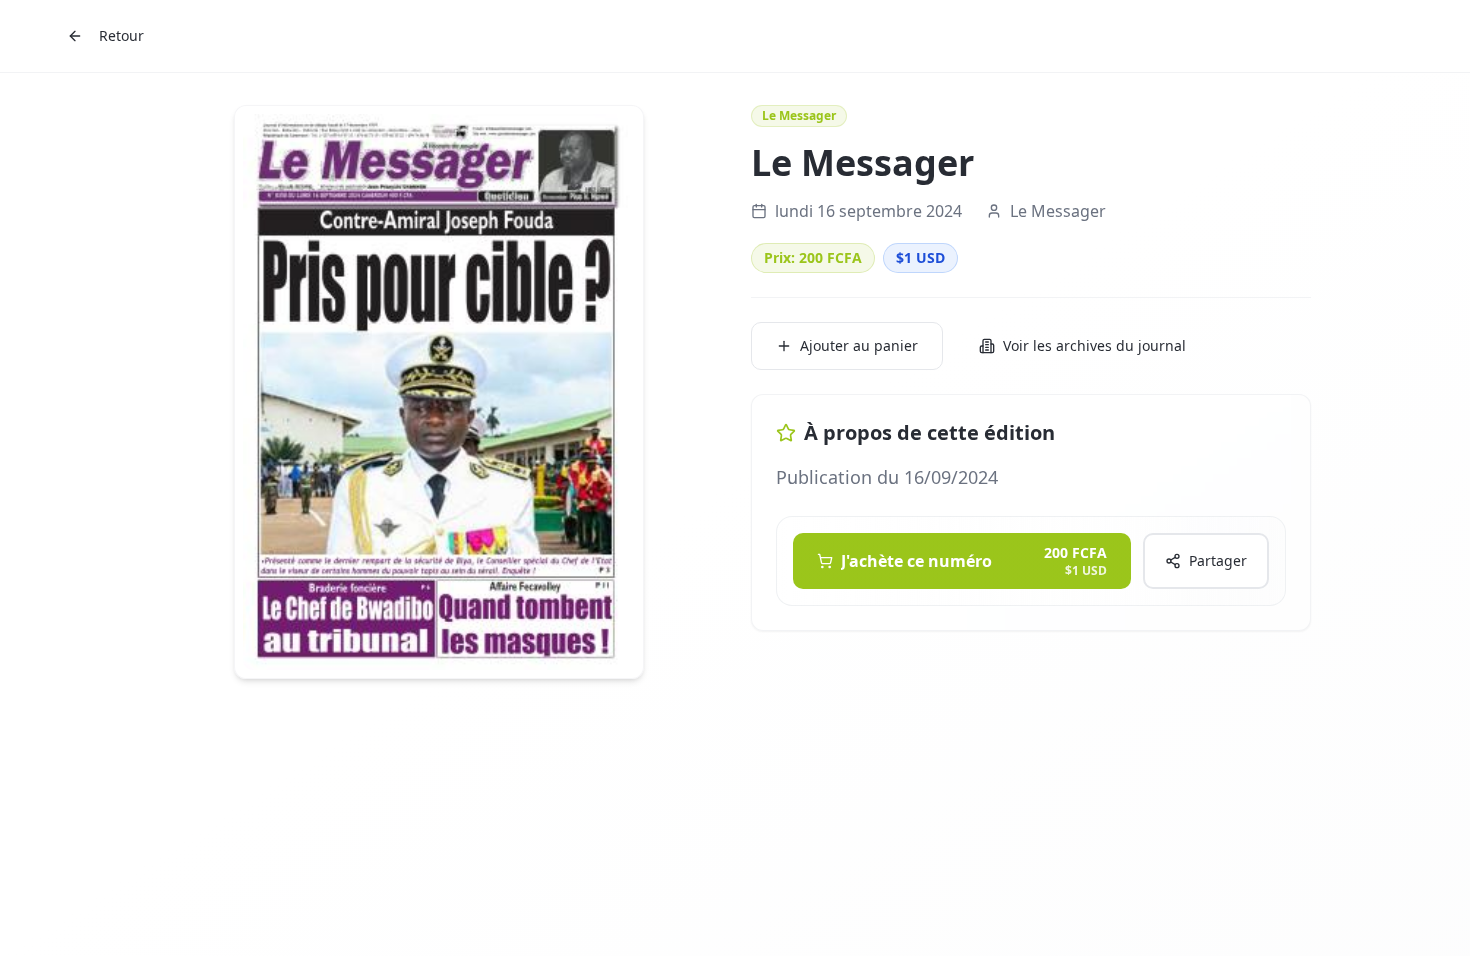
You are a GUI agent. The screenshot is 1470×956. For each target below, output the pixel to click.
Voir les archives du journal (1094, 345)
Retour (121, 35)
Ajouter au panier (859, 345)
